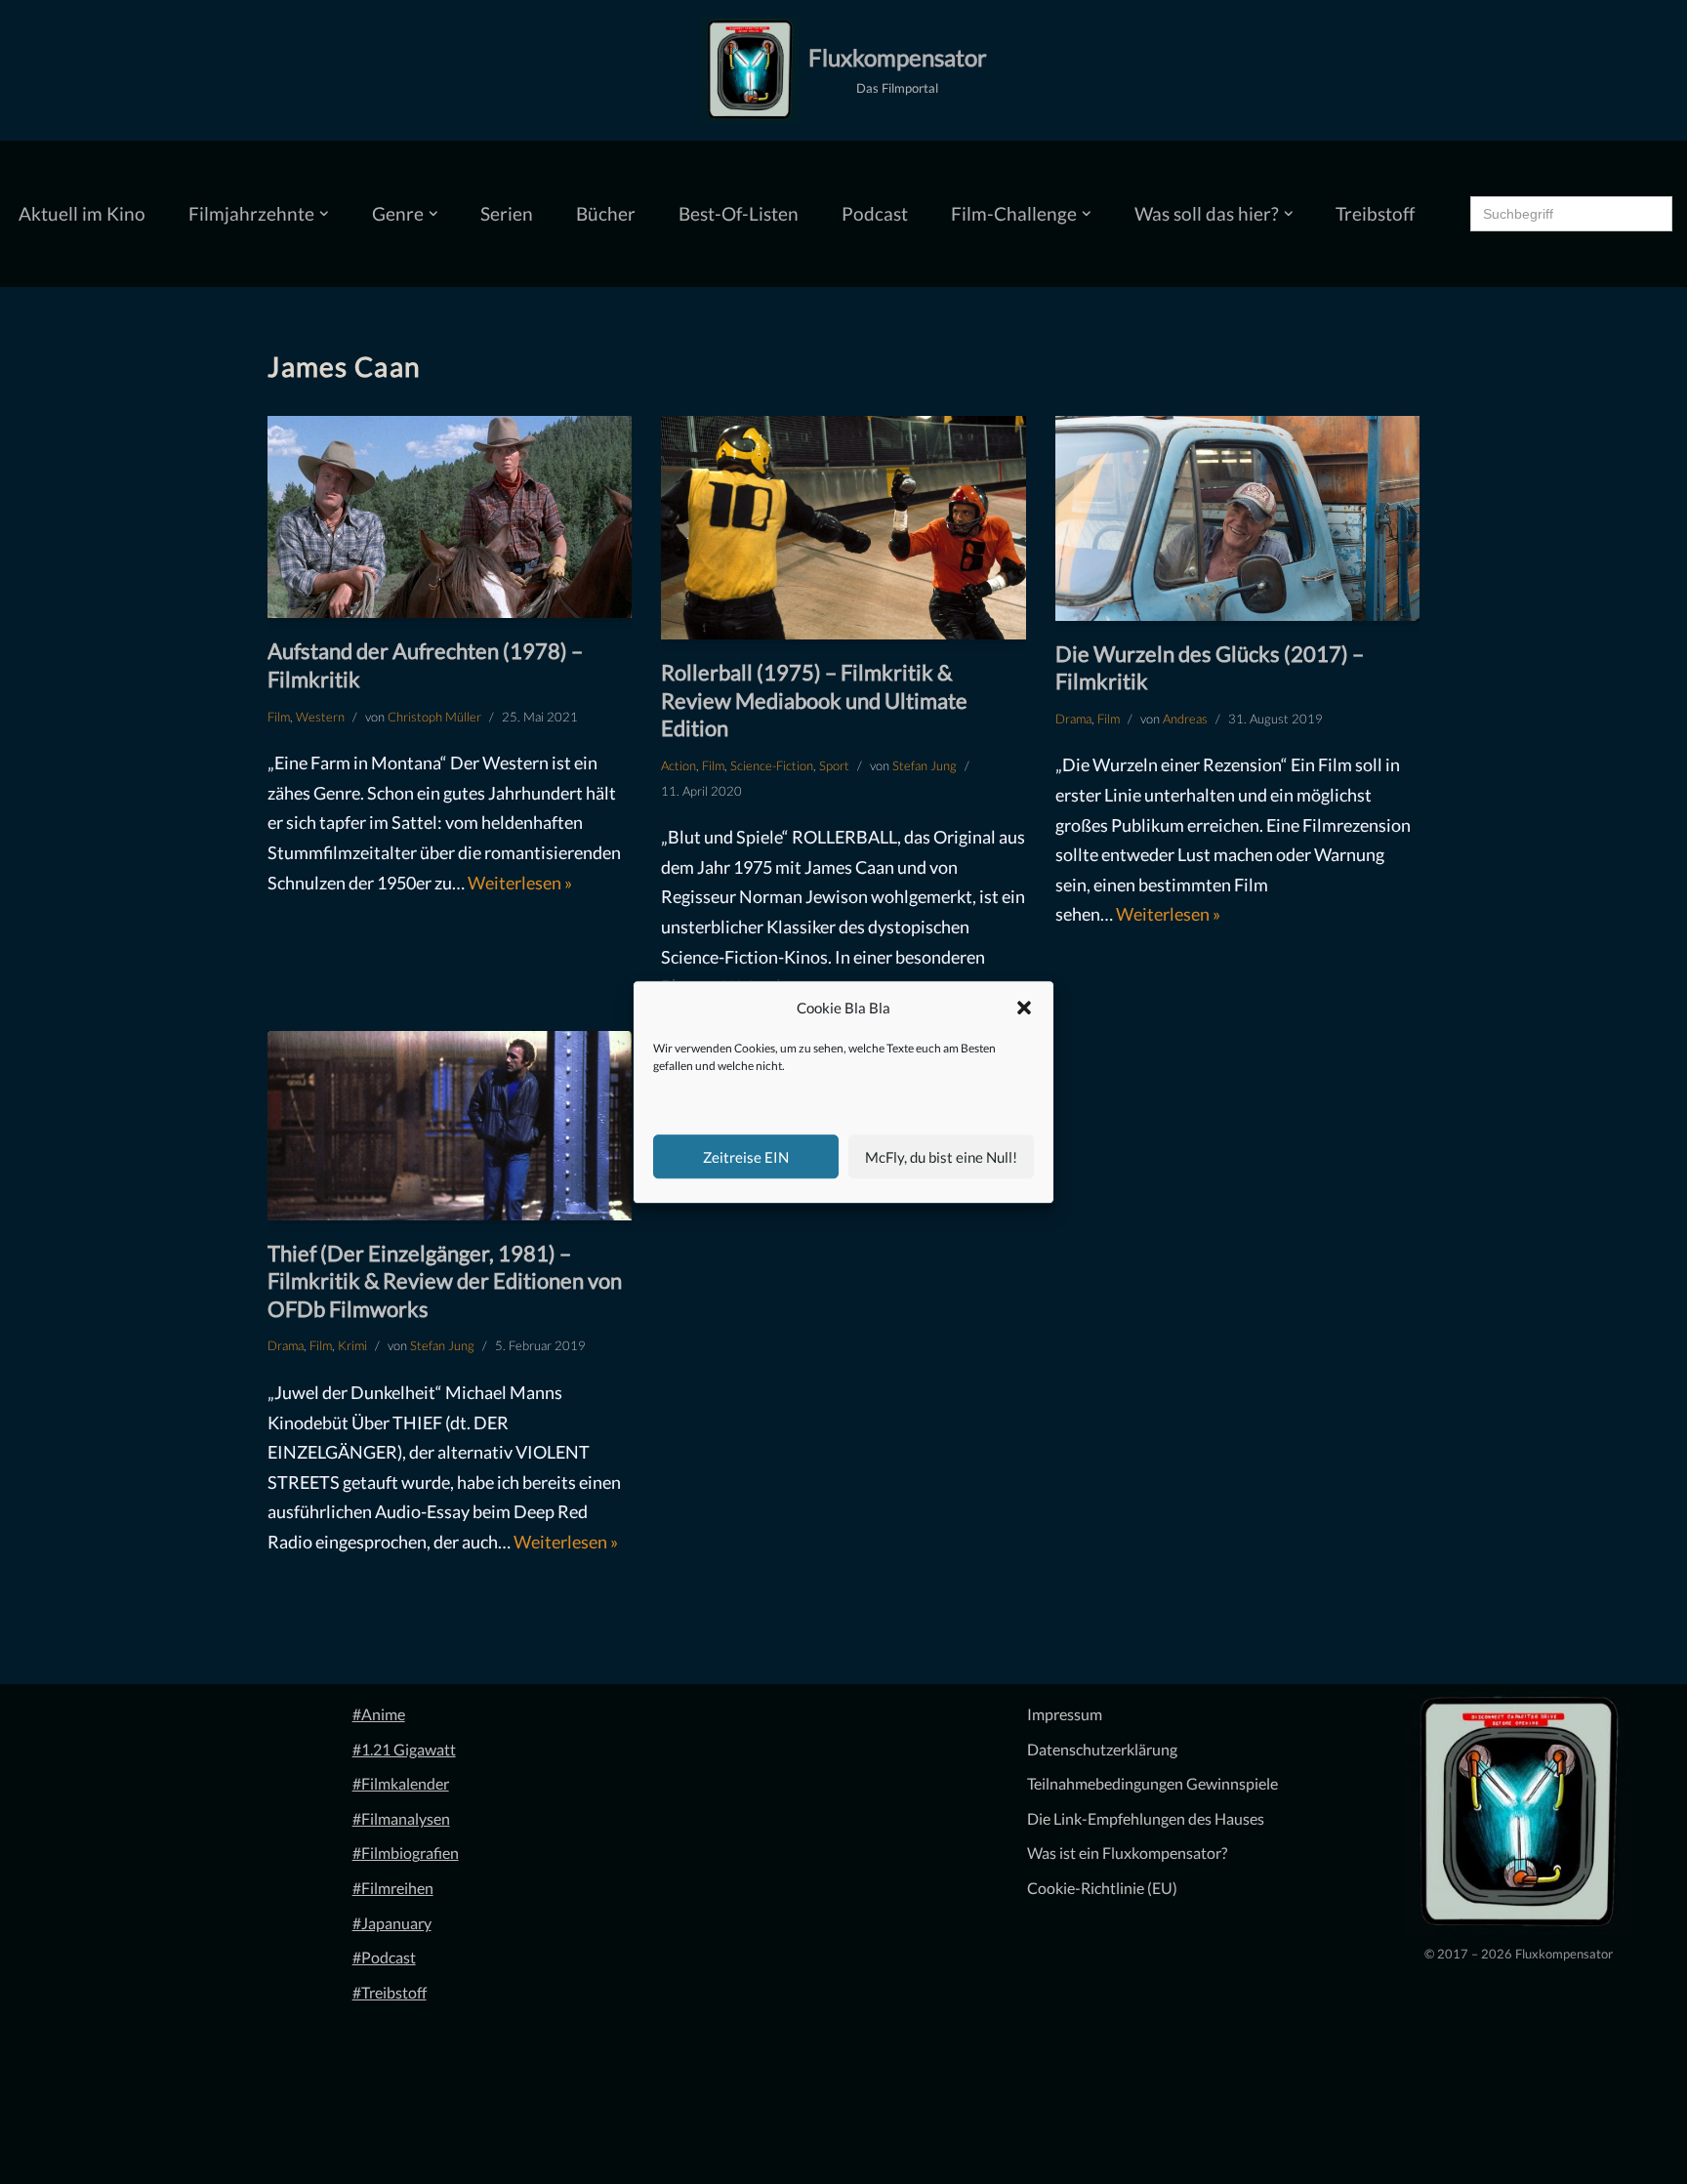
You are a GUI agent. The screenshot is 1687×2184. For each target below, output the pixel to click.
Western (320, 717)
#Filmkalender (401, 1783)
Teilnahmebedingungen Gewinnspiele (1152, 1783)
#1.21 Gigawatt (404, 1749)
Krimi (352, 1345)
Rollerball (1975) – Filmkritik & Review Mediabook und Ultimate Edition (814, 700)
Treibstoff (1375, 213)
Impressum (1065, 1714)
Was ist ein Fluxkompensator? (1127, 1853)
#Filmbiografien (406, 1853)
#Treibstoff (390, 1992)
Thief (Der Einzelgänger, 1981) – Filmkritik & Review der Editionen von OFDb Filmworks (445, 1281)
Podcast (875, 213)
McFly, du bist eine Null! (941, 1157)
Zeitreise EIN (746, 1157)
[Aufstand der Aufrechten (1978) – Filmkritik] (450, 517)
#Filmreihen (393, 1888)
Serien (507, 213)
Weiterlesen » (520, 883)
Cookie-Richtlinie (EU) (1102, 1888)
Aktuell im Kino (82, 213)
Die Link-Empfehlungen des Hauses (1146, 1818)
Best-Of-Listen (739, 213)
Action (679, 765)
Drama (1073, 719)
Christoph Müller (434, 717)
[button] (1024, 1009)
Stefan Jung (925, 765)
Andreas (1185, 719)
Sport (834, 765)
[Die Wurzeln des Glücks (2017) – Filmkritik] (1237, 518)
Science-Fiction (772, 765)
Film (279, 717)
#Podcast (384, 1957)
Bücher (606, 213)
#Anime (379, 1714)
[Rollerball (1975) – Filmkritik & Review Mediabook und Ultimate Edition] (843, 528)
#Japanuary (392, 1923)
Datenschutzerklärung (1102, 1749)
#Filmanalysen (401, 1818)
